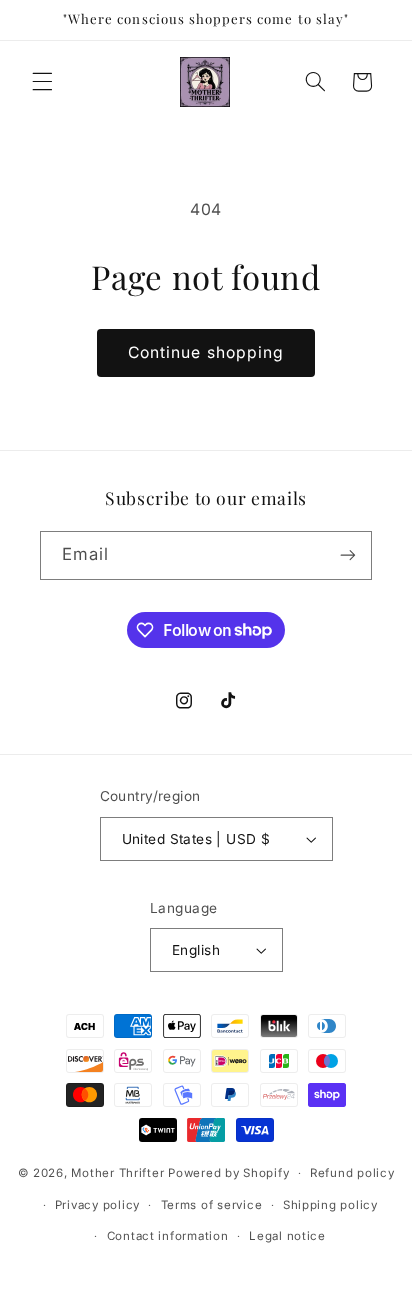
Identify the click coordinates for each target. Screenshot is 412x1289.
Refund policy (352, 1173)
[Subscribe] (348, 555)
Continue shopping (206, 352)
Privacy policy (97, 1205)
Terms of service (212, 1205)
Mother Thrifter (117, 1173)
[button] (42, 82)
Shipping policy (330, 1205)
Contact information (168, 1236)
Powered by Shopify (228, 1173)
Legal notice (287, 1236)
